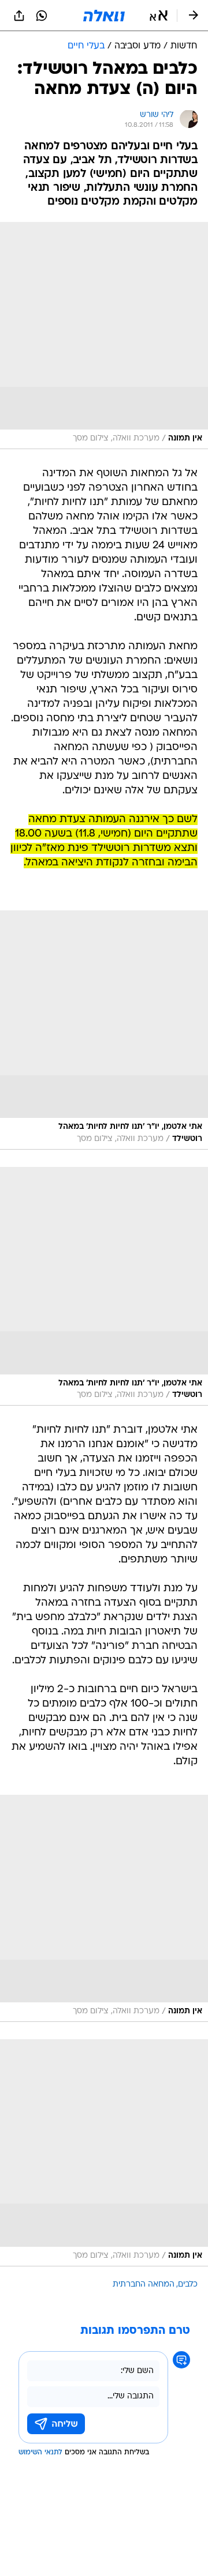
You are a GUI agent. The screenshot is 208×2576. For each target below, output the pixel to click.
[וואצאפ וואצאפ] (42, 16)
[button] (159, 16)
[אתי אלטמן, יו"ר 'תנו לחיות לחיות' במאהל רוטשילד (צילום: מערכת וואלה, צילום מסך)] (104, 1030)
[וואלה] (104, 16)
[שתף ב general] (19, 16)
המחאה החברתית (144, 2285)
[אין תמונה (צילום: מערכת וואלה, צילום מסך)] (104, 336)
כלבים (188, 2285)
